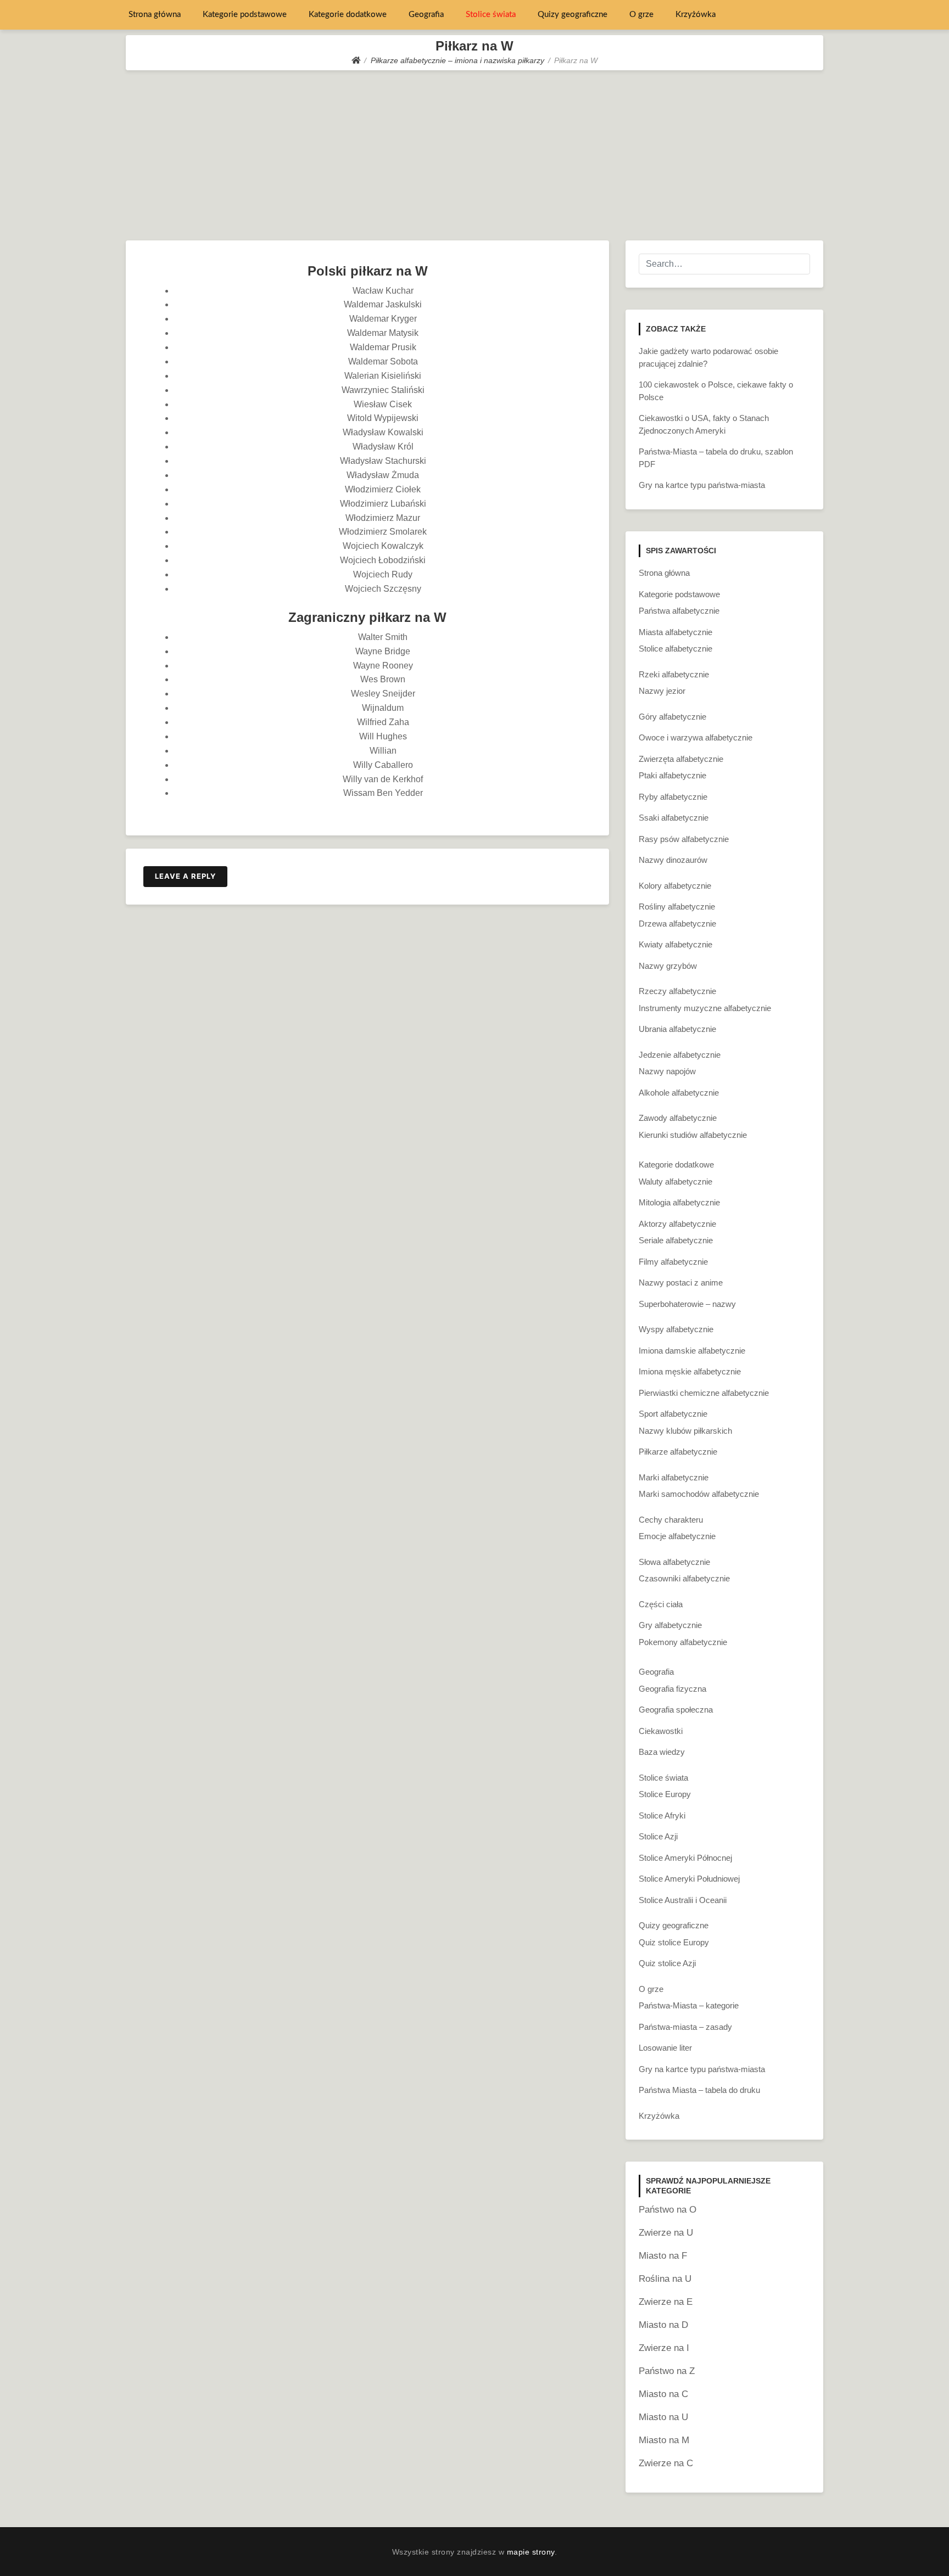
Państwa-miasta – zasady (685, 2027)
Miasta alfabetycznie (676, 632)
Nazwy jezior (662, 691)
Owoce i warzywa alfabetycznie (696, 737)
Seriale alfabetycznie (676, 1240)
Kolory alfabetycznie (675, 886)
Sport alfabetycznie (673, 1414)
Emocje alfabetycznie (677, 1536)
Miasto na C (663, 2394)
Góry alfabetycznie (672, 717)
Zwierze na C (666, 2463)
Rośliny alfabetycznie (677, 907)
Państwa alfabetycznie (679, 611)
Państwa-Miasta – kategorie (689, 2005)
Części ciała (661, 1604)
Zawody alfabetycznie (678, 1118)
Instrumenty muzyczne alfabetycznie (705, 1008)
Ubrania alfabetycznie (677, 1029)
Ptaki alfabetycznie (672, 775)
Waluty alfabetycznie (676, 1182)
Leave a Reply (185, 876)
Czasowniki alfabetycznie (684, 1578)
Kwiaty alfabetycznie (676, 944)
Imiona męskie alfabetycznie (690, 1371)
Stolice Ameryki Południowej (689, 1879)
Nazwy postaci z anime (681, 1283)
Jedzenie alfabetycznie (680, 1055)
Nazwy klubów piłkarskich (685, 1431)
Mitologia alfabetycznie (679, 1202)
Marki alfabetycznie (674, 1477)
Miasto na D (663, 2325)
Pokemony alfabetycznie (683, 1642)
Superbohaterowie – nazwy (687, 1304)
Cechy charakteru (671, 1520)
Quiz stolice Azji (667, 1963)
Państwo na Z (667, 2371)
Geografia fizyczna (672, 1689)
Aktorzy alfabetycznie (677, 1224)
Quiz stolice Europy (674, 1942)
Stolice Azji (658, 1836)
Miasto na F (663, 2256)
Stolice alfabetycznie (676, 649)
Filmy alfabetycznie (673, 1262)
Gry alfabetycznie (670, 1625)
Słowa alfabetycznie (674, 1562)
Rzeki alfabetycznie (674, 674)
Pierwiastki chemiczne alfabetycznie (704, 1393)
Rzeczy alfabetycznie (677, 991)
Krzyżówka (696, 15)
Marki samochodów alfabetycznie (699, 1494)
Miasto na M (664, 2440)
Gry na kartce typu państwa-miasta (702, 485)
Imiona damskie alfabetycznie (692, 1351)
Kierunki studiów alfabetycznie (693, 1135)
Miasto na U (663, 2417)
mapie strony (531, 2552)
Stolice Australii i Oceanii (683, 1900)
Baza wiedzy (662, 1752)
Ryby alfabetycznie (673, 797)
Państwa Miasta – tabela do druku (699, 2090)
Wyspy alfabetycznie (676, 1329)
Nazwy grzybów (668, 966)
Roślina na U (665, 2279)
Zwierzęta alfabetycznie (681, 759)
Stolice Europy (665, 1794)
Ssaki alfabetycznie (674, 818)
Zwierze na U (666, 2233)
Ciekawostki (661, 1731)
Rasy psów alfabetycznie (684, 839)
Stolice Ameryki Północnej (685, 1858)
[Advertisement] (474, 153)
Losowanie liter (665, 2048)
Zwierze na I (664, 2348)
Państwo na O (668, 2210)
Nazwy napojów (667, 1071)
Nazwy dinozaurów (673, 860)
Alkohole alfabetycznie (679, 1093)
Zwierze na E (666, 2302)
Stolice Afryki (662, 1815)
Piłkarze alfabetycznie (678, 1452)
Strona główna (155, 15)
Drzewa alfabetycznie (677, 924)
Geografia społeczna (676, 1710)
